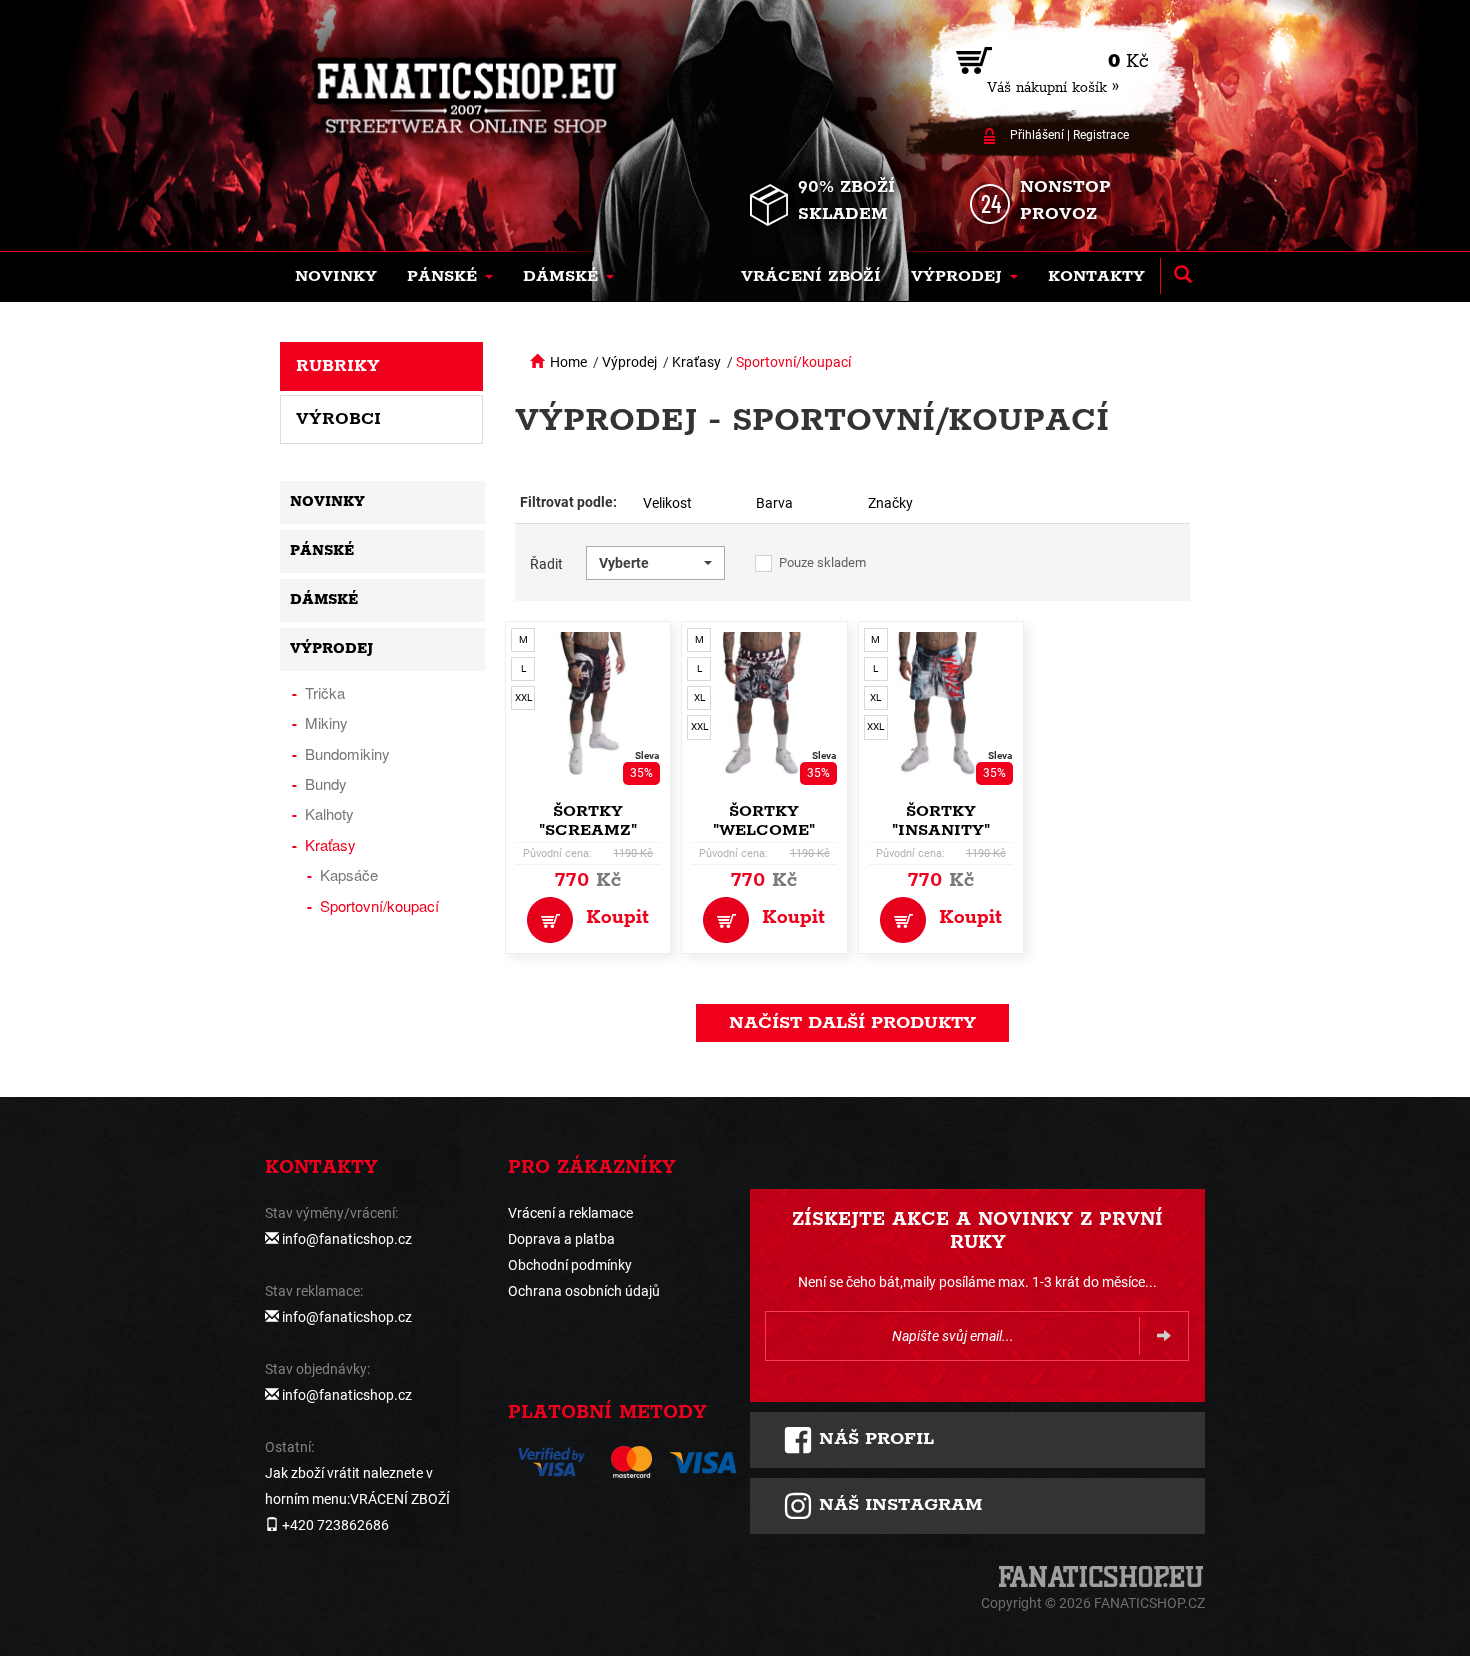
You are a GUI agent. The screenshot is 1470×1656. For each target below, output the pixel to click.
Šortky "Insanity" (941, 821)
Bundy (326, 783)
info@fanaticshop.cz (347, 1239)
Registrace (1101, 135)
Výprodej (629, 362)
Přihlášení (1037, 135)
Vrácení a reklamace (570, 1213)
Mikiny (326, 722)
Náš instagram (897, 1505)
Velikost (667, 503)
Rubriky (338, 366)
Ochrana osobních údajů (584, 1291)
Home (568, 362)
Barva (774, 503)
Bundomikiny (347, 753)
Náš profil (873, 1439)
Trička (325, 692)
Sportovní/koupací (793, 362)
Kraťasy (696, 362)
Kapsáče (349, 874)
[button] (450, 277)
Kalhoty (329, 813)
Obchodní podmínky (570, 1265)
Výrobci (338, 419)
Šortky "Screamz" (588, 821)
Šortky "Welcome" (764, 821)
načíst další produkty (852, 1023)
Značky (890, 503)
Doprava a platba (561, 1239)
